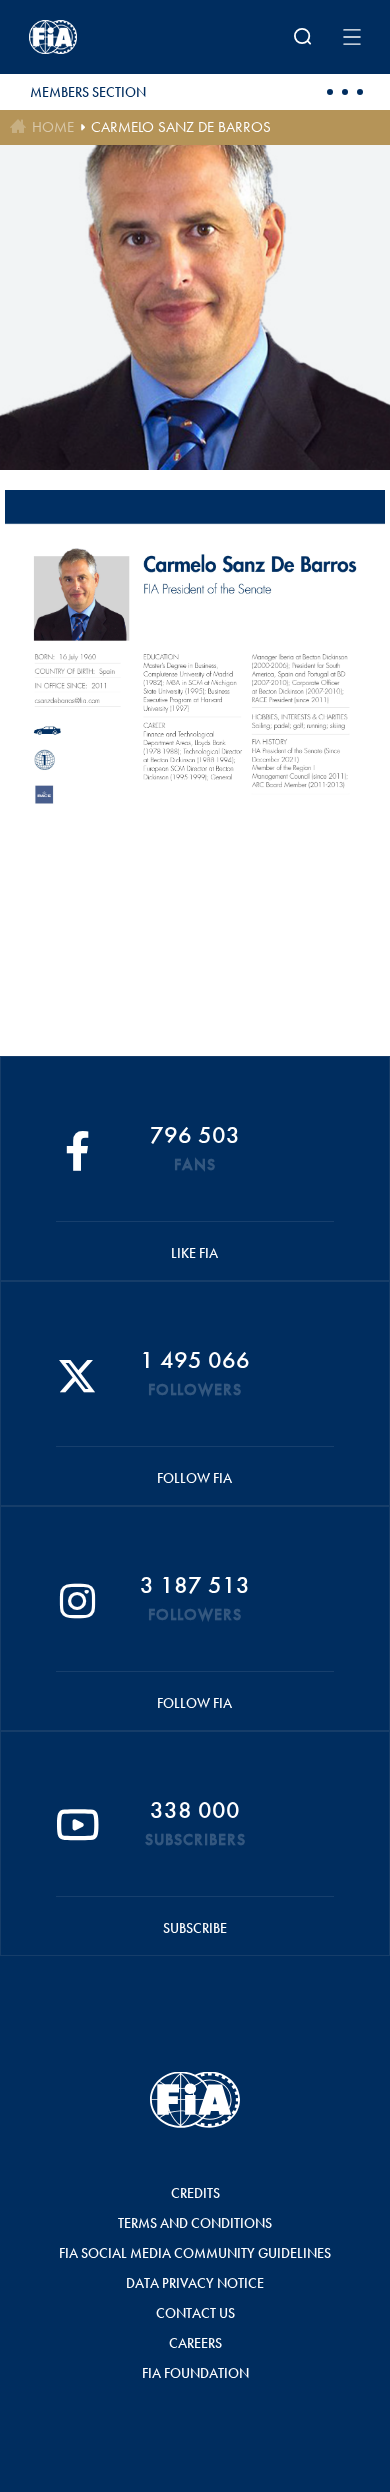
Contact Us (195, 2313)
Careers (195, 2343)
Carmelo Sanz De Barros (181, 127)
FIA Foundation (195, 2373)
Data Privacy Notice (195, 2283)
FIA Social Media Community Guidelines (195, 2253)
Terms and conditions (195, 2223)
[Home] (90, 37)
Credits (195, 2193)
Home (53, 127)
